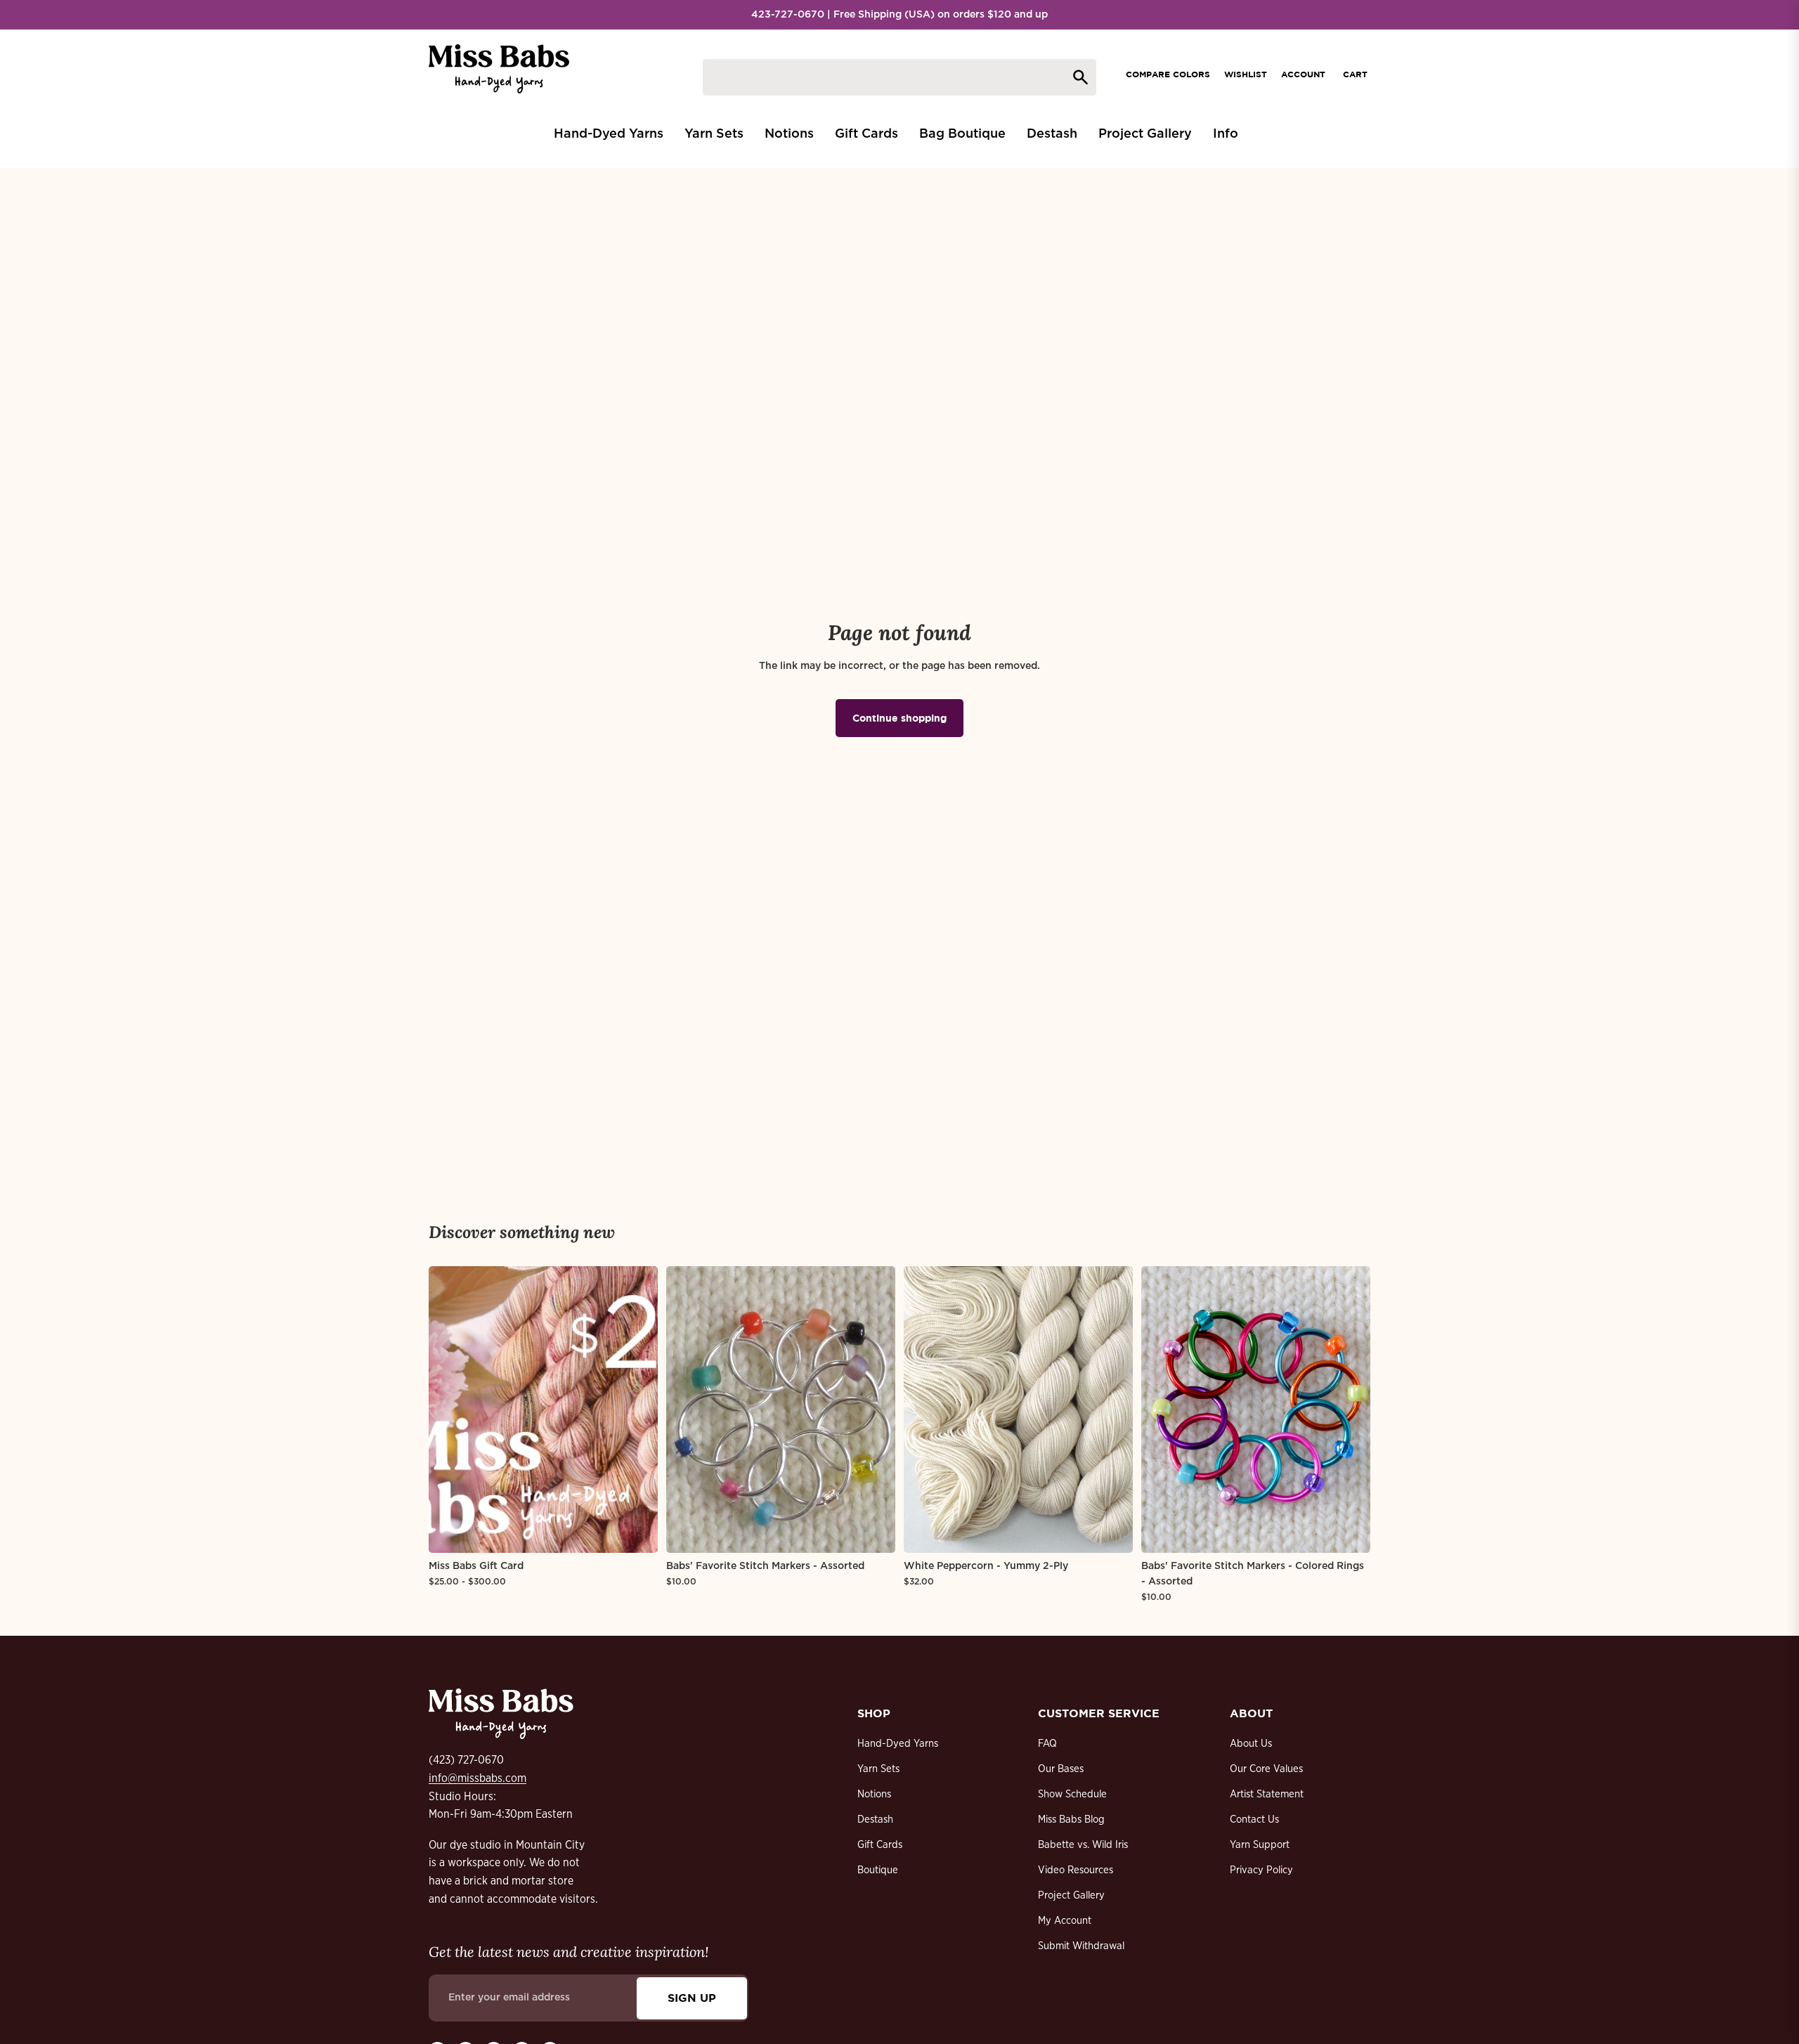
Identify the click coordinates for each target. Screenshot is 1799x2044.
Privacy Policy (1261, 1870)
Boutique (878, 1870)
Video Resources (1076, 1870)
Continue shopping (899, 718)
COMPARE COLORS (1168, 74)
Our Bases (1061, 1769)
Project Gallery (1071, 1895)
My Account (1065, 1921)
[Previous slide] (450, 1410)
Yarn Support (1260, 1845)
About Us (1251, 1744)
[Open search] (899, 77)
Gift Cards (880, 1845)
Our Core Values (1266, 1769)
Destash (875, 1820)
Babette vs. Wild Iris (1083, 1845)
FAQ (1047, 1744)
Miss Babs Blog (1071, 1820)
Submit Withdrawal (1081, 1946)
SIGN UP (692, 1998)
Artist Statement (1267, 1794)
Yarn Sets (878, 1769)
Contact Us (1254, 1820)
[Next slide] (637, 1410)
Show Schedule (1072, 1794)
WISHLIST (1246, 74)
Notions (874, 1794)
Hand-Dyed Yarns (898, 1744)
